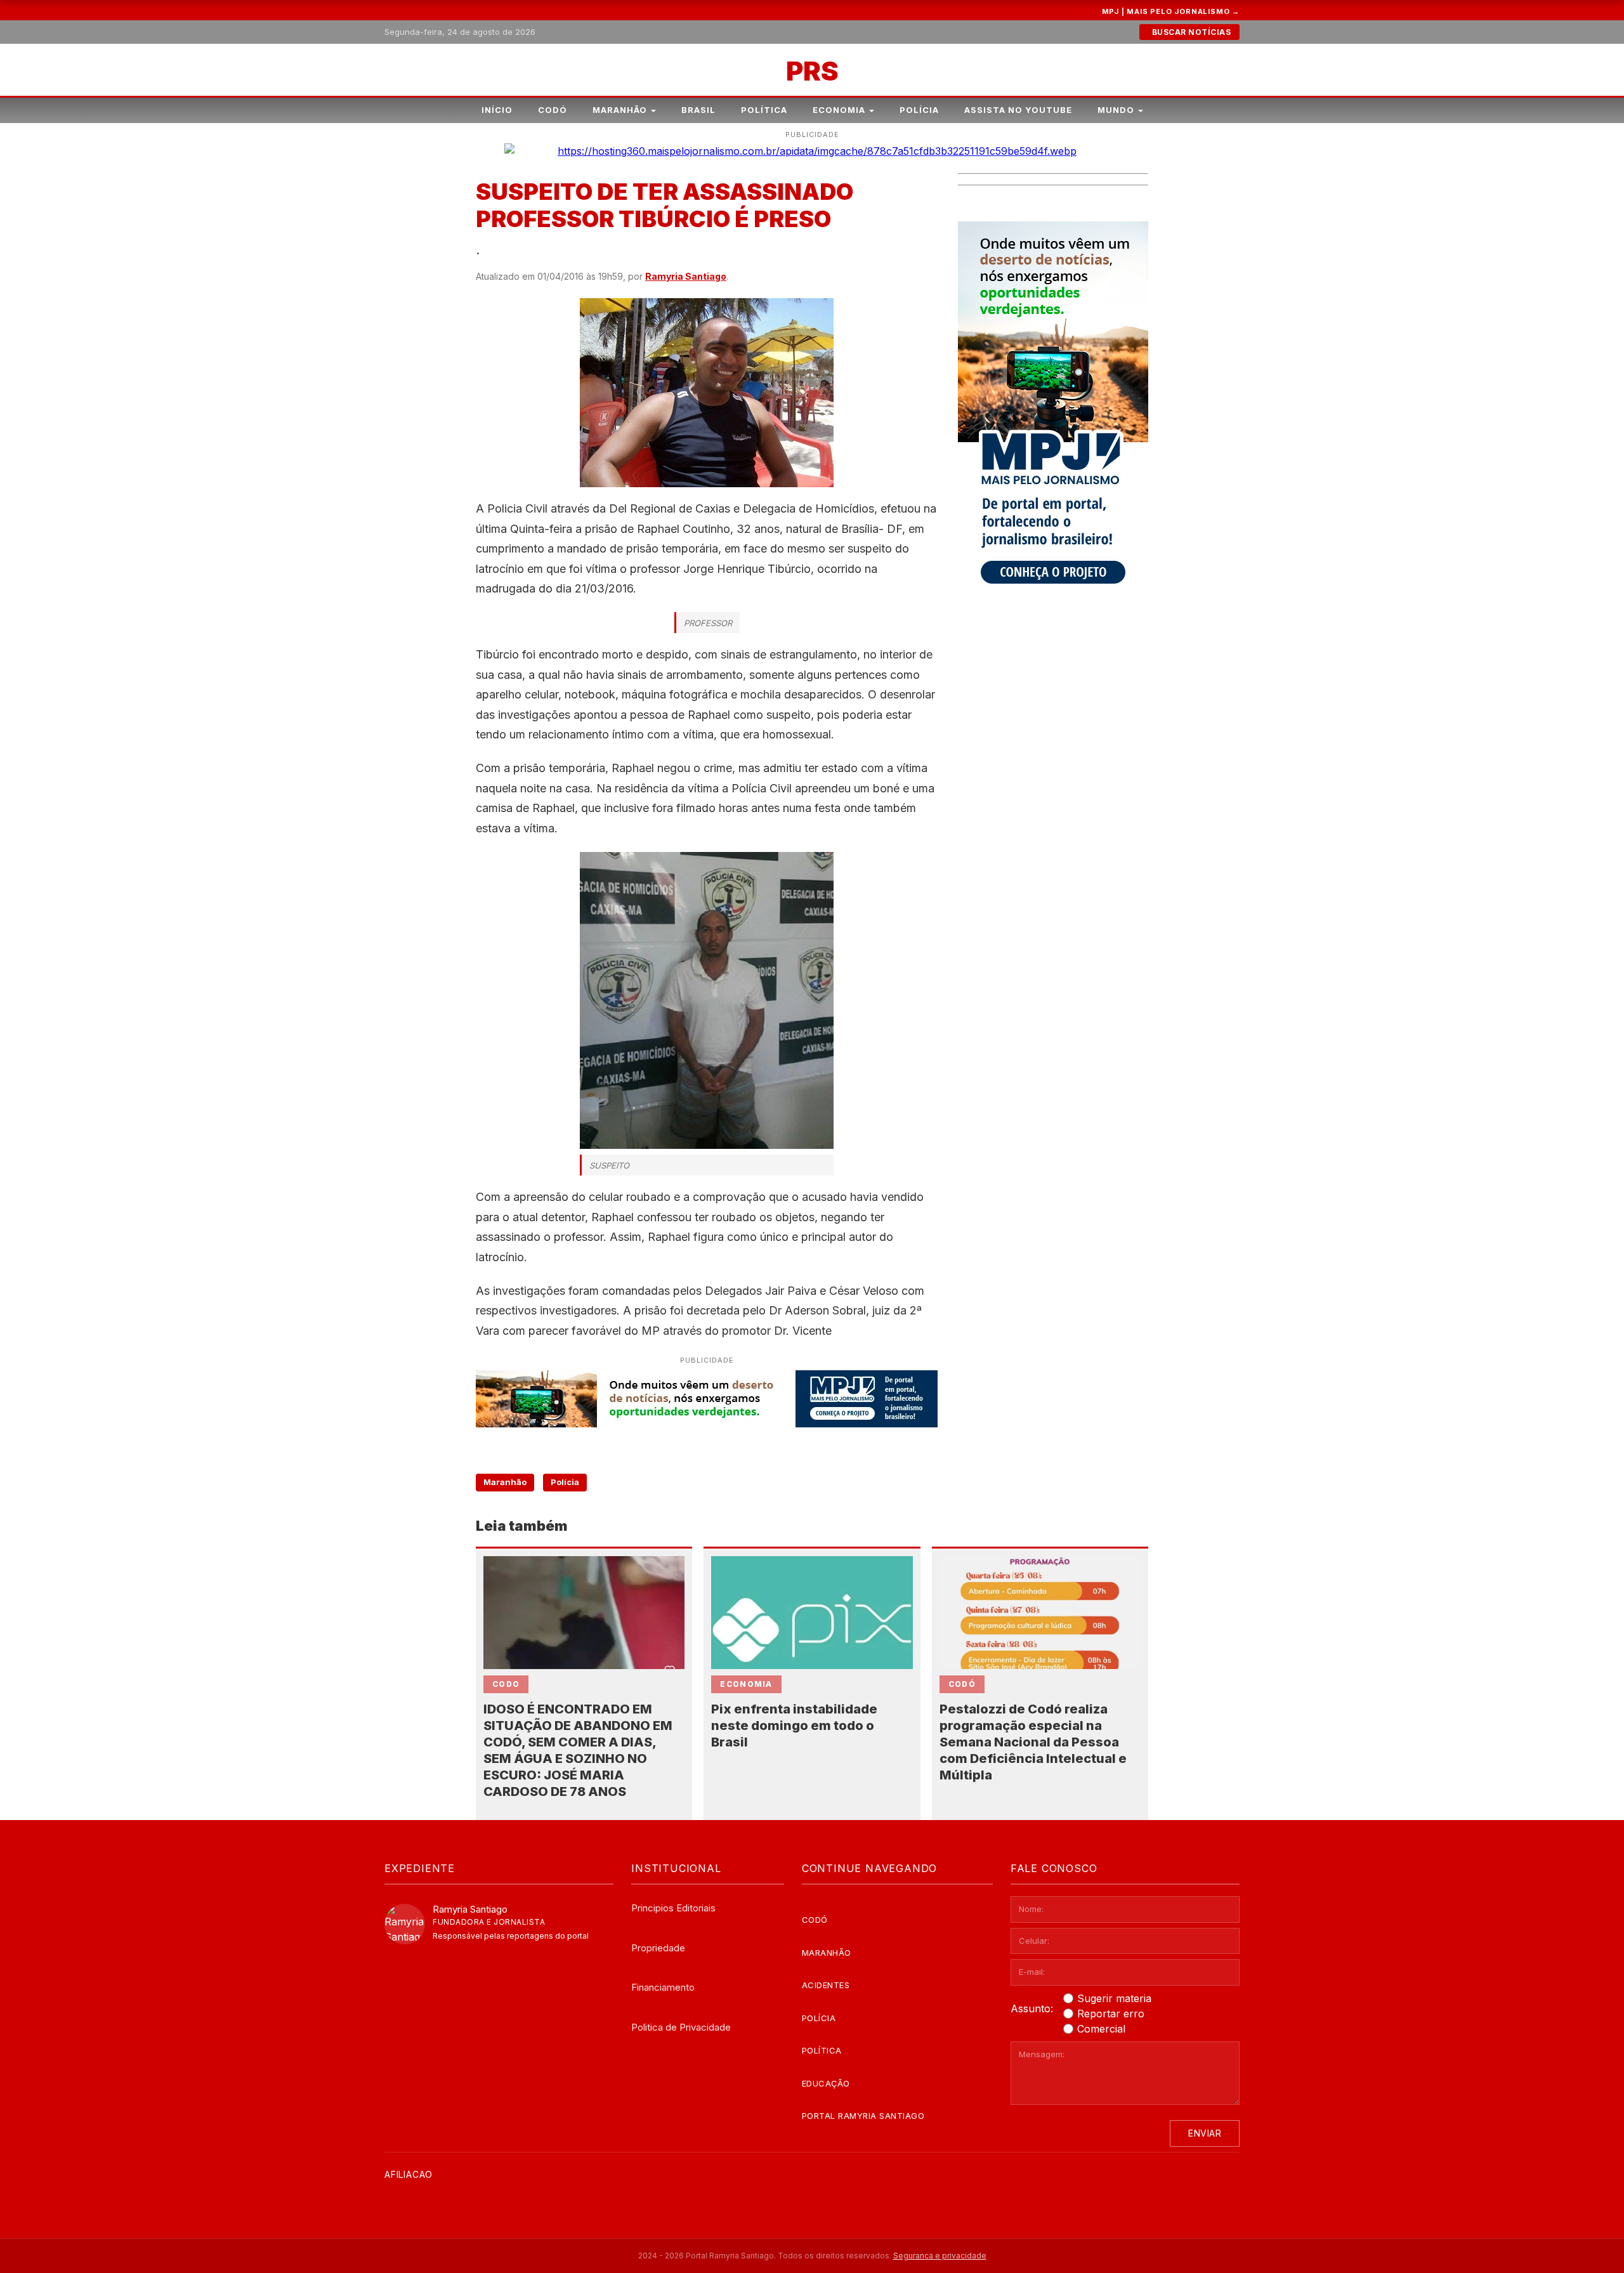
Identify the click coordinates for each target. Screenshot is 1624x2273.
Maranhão (620, 110)
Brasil (698, 110)
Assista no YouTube (1018, 110)
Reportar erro (1111, 2014)
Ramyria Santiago (686, 276)
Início (497, 110)
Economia (839, 110)
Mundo (1116, 110)
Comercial (1101, 2029)
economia (746, 1684)
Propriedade (658, 1948)
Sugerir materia (1114, 1998)
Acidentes (826, 1985)
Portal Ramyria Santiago (863, 2116)
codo (506, 1684)
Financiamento (663, 1987)
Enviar (1205, 2133)
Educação (826, 2083)
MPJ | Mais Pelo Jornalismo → (1171, 11)
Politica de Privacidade (681, 2027)
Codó (553, 110)
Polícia (919, 110)
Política (764, 110)
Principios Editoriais (673, 1908)
